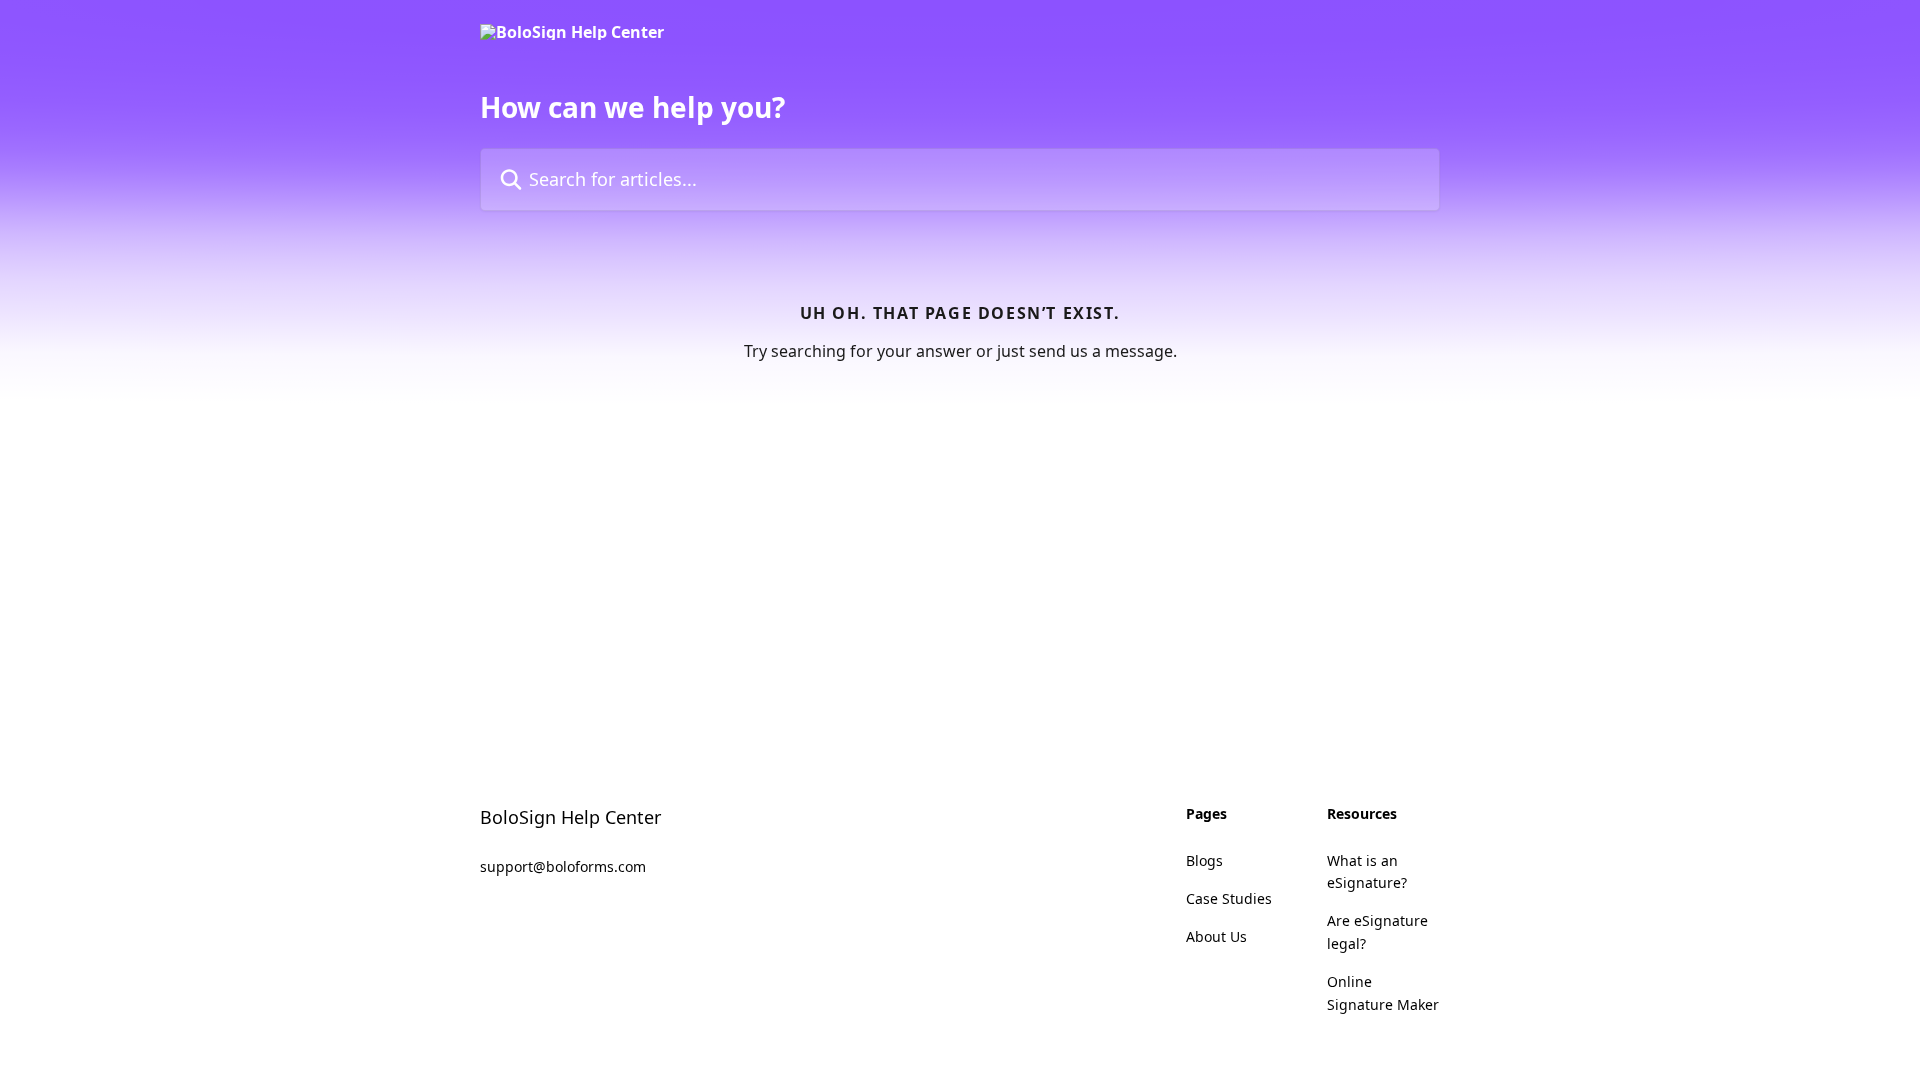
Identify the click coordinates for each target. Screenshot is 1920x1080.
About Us (1216, 936)
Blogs (1204, 860)
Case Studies (1229, 898)
